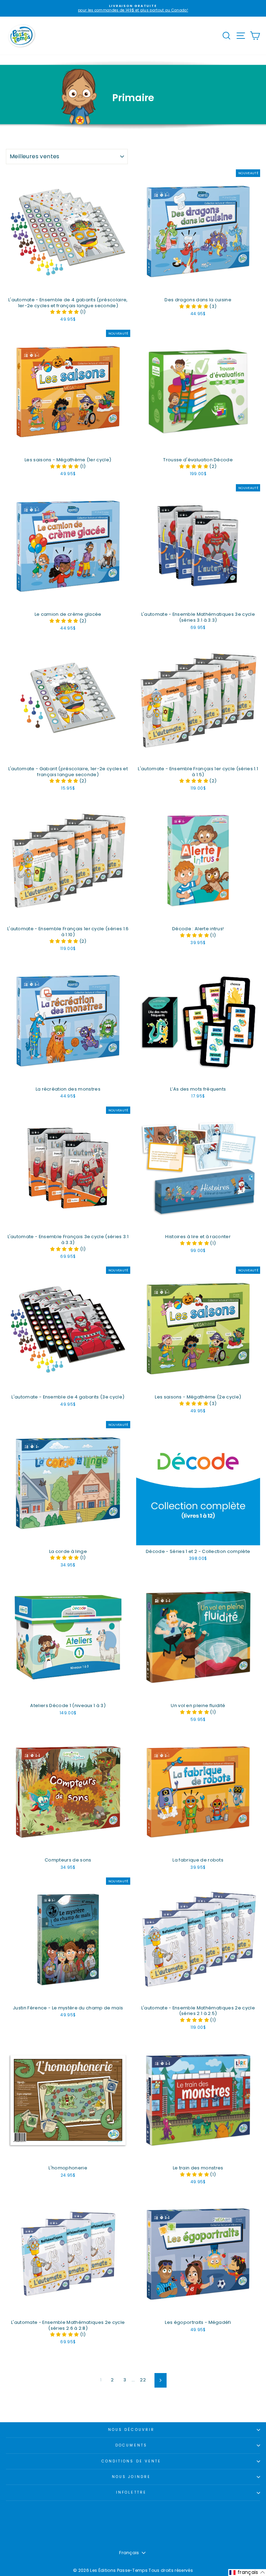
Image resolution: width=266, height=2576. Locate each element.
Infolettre (131, 2492)
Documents (131, 2445)
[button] (65, 312)
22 (143, 2380)
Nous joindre (131, 2477)
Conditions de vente (131, 2461)
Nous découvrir (131, 2430)
